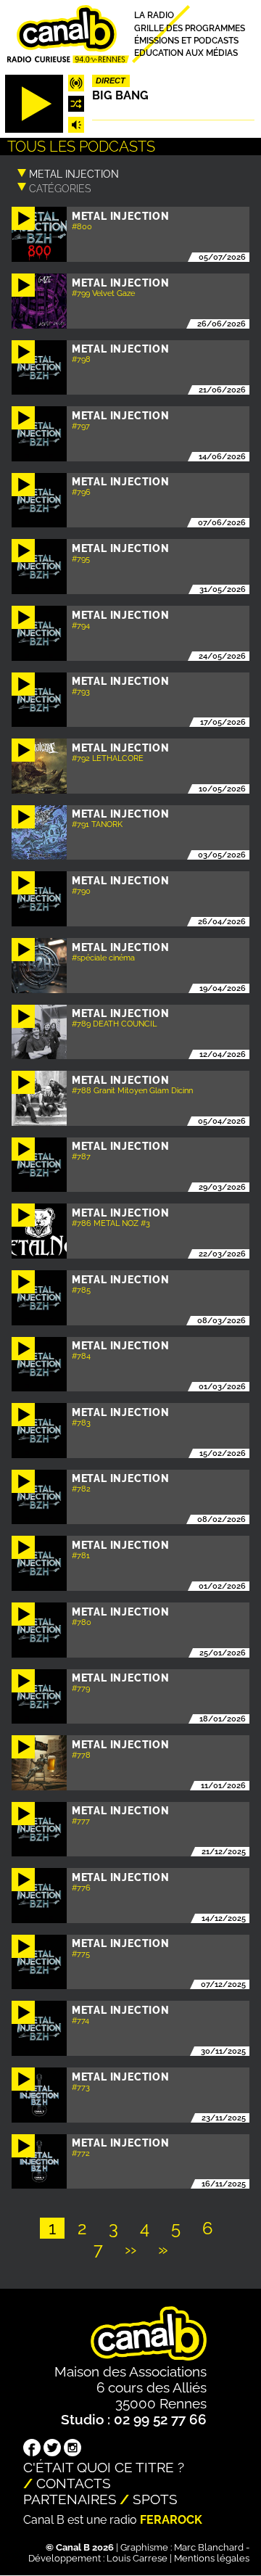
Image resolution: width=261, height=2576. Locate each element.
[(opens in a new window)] (32, 2449)
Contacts (74, 2483)
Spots (155, 2499)
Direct (111, 81)
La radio (154, 16)
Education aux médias (186, 53)
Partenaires (70, 2499)
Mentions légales (212, 2558)
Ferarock (171, 2520)
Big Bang (120, 95)
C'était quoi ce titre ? (104, 2467)
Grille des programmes (190, 28)
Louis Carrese (137, 2558)
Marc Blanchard (209, 2547)
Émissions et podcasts (186, 40)
